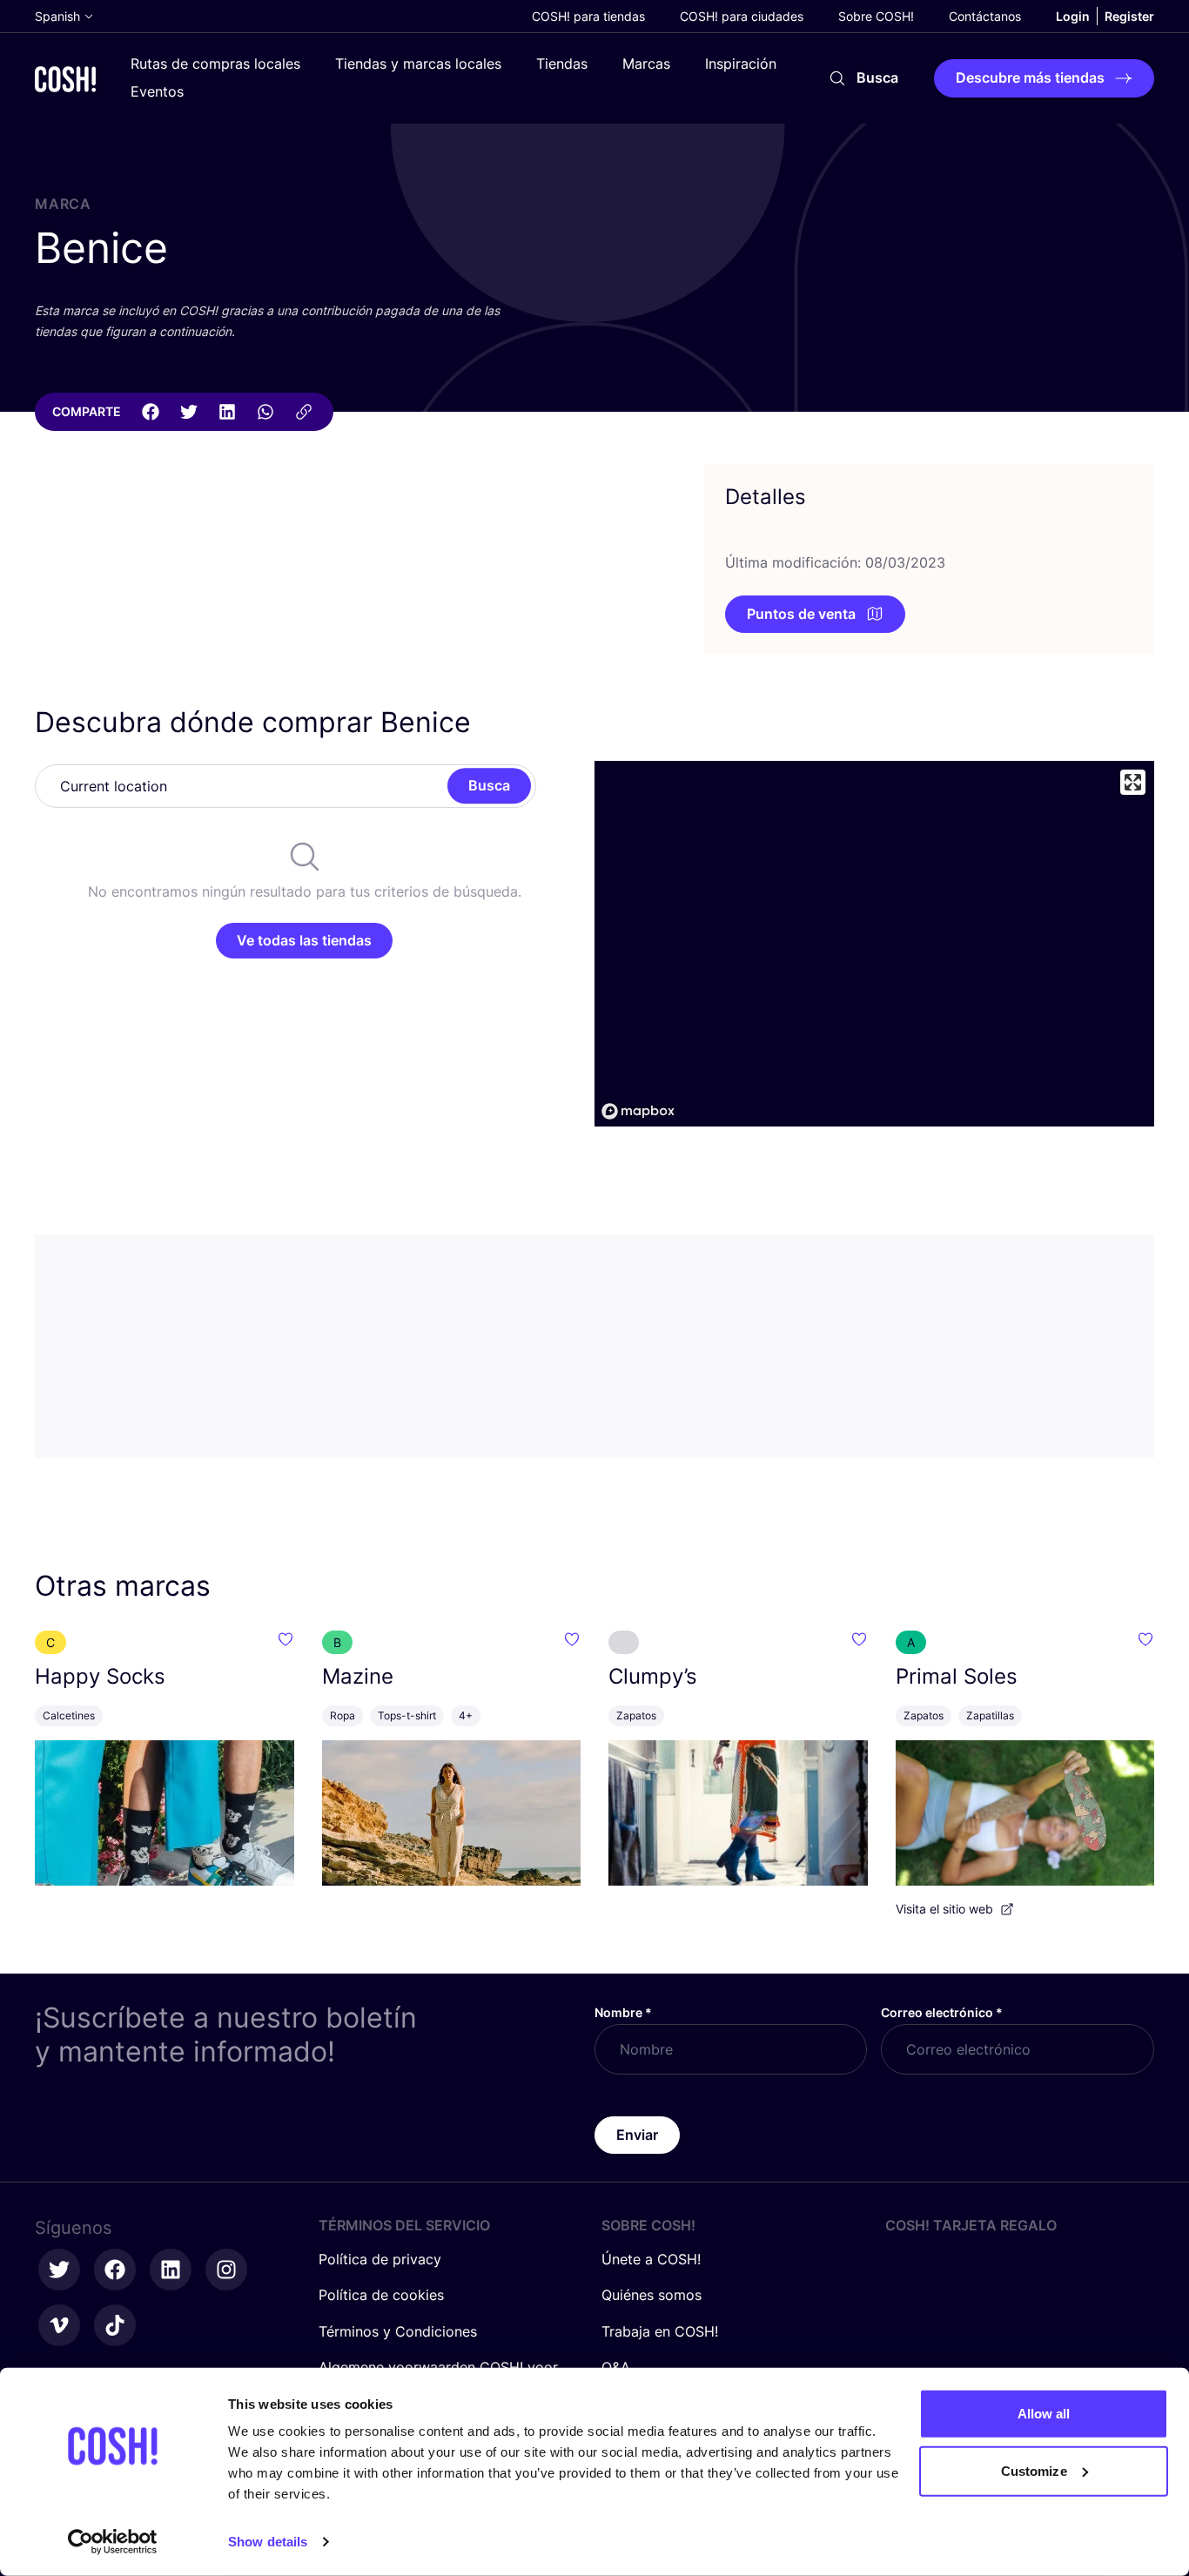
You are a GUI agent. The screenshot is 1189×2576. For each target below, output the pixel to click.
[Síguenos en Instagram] (226, 2270)
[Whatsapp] (265, 412)
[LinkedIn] (227, 412)
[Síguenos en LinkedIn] (171, 2270)
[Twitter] (189, 412)
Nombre (623, 2012)
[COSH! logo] (65, 79)
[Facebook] (151, 412)
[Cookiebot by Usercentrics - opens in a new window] (113, 2542)
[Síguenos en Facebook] (115, 2270)
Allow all (1044, 2414)
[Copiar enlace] (304, 412)
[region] (874, 944)
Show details (268, 2542)
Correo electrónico (942, 2012)
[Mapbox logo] (638, 1111)
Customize (1034, 2470)
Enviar (637, 2135)
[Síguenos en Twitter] (59, 2270)
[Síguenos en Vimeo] (59, 2325)
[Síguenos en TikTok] (115, 2325)
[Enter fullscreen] (1133, 782)
